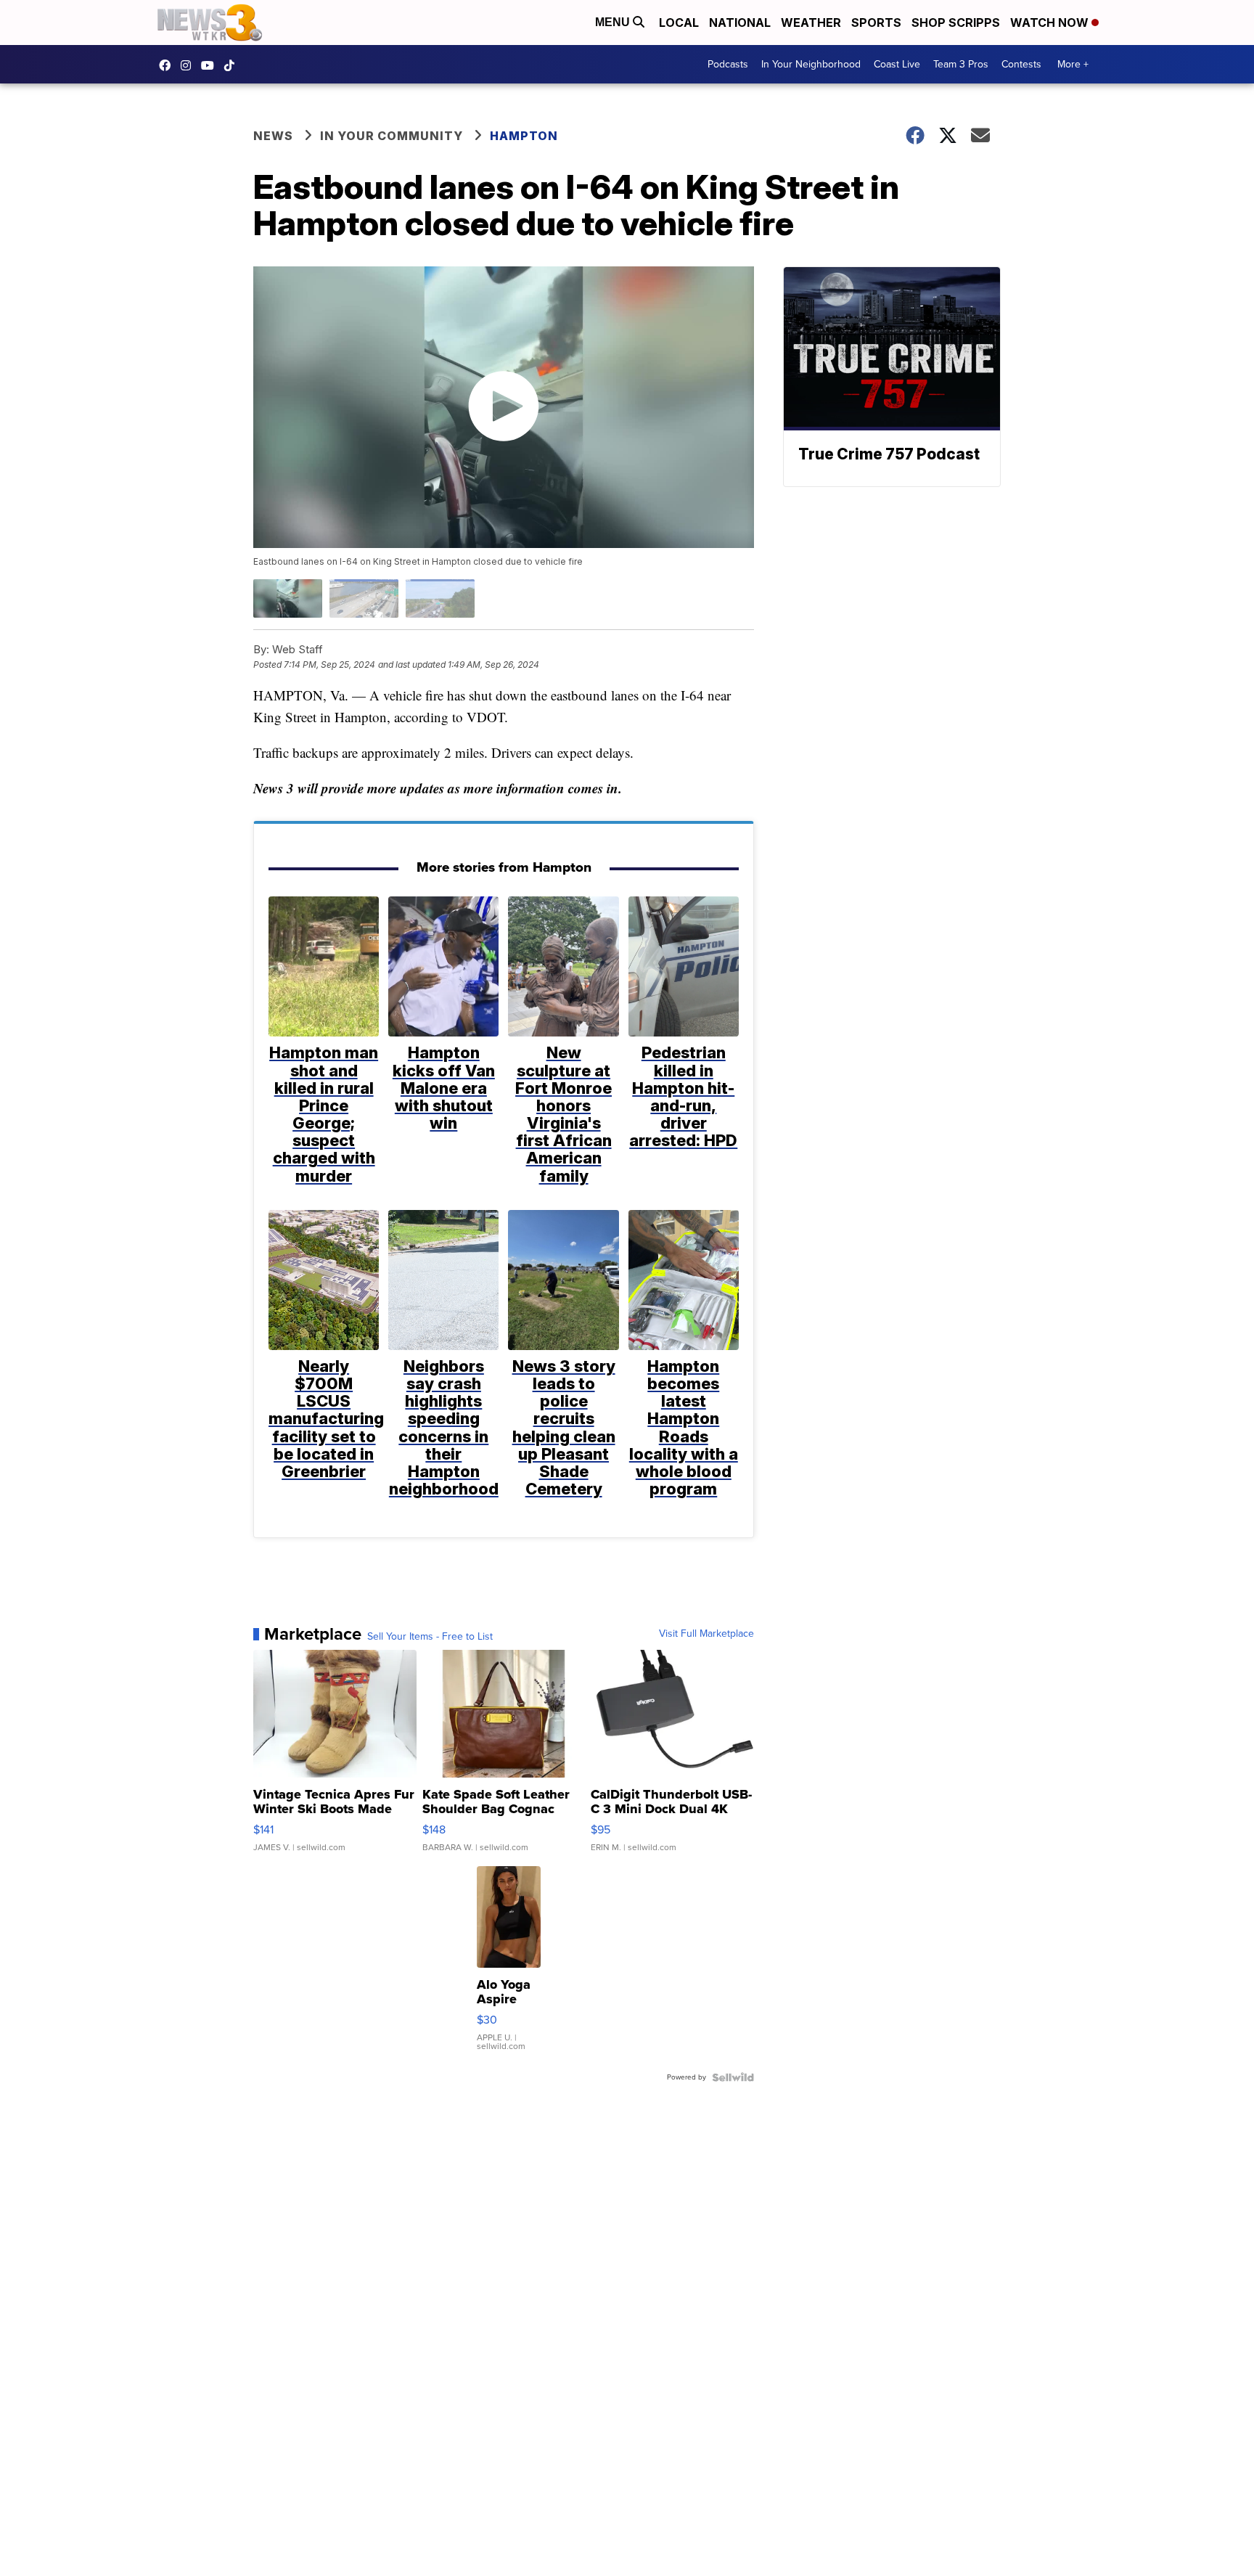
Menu (614, 22)
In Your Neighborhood (811, 64)
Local (679, 23)
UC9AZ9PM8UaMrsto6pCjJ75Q (211, 65)
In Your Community (392, 136)
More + (1073, 64)
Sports (876, 23)
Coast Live (897, 64)
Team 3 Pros (961, 64)
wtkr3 (189, 65)
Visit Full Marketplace (706, 1634)
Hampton (524, 136)
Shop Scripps (956, 23)
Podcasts (728, 64)
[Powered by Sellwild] (733, 2077)
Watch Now (1051, 23)
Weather (811, 23)
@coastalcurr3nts (233, 65)
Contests (1021, 64)
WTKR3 (168, 65)
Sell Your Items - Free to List (430, 1637)
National (740, 23)
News (273, 136)
